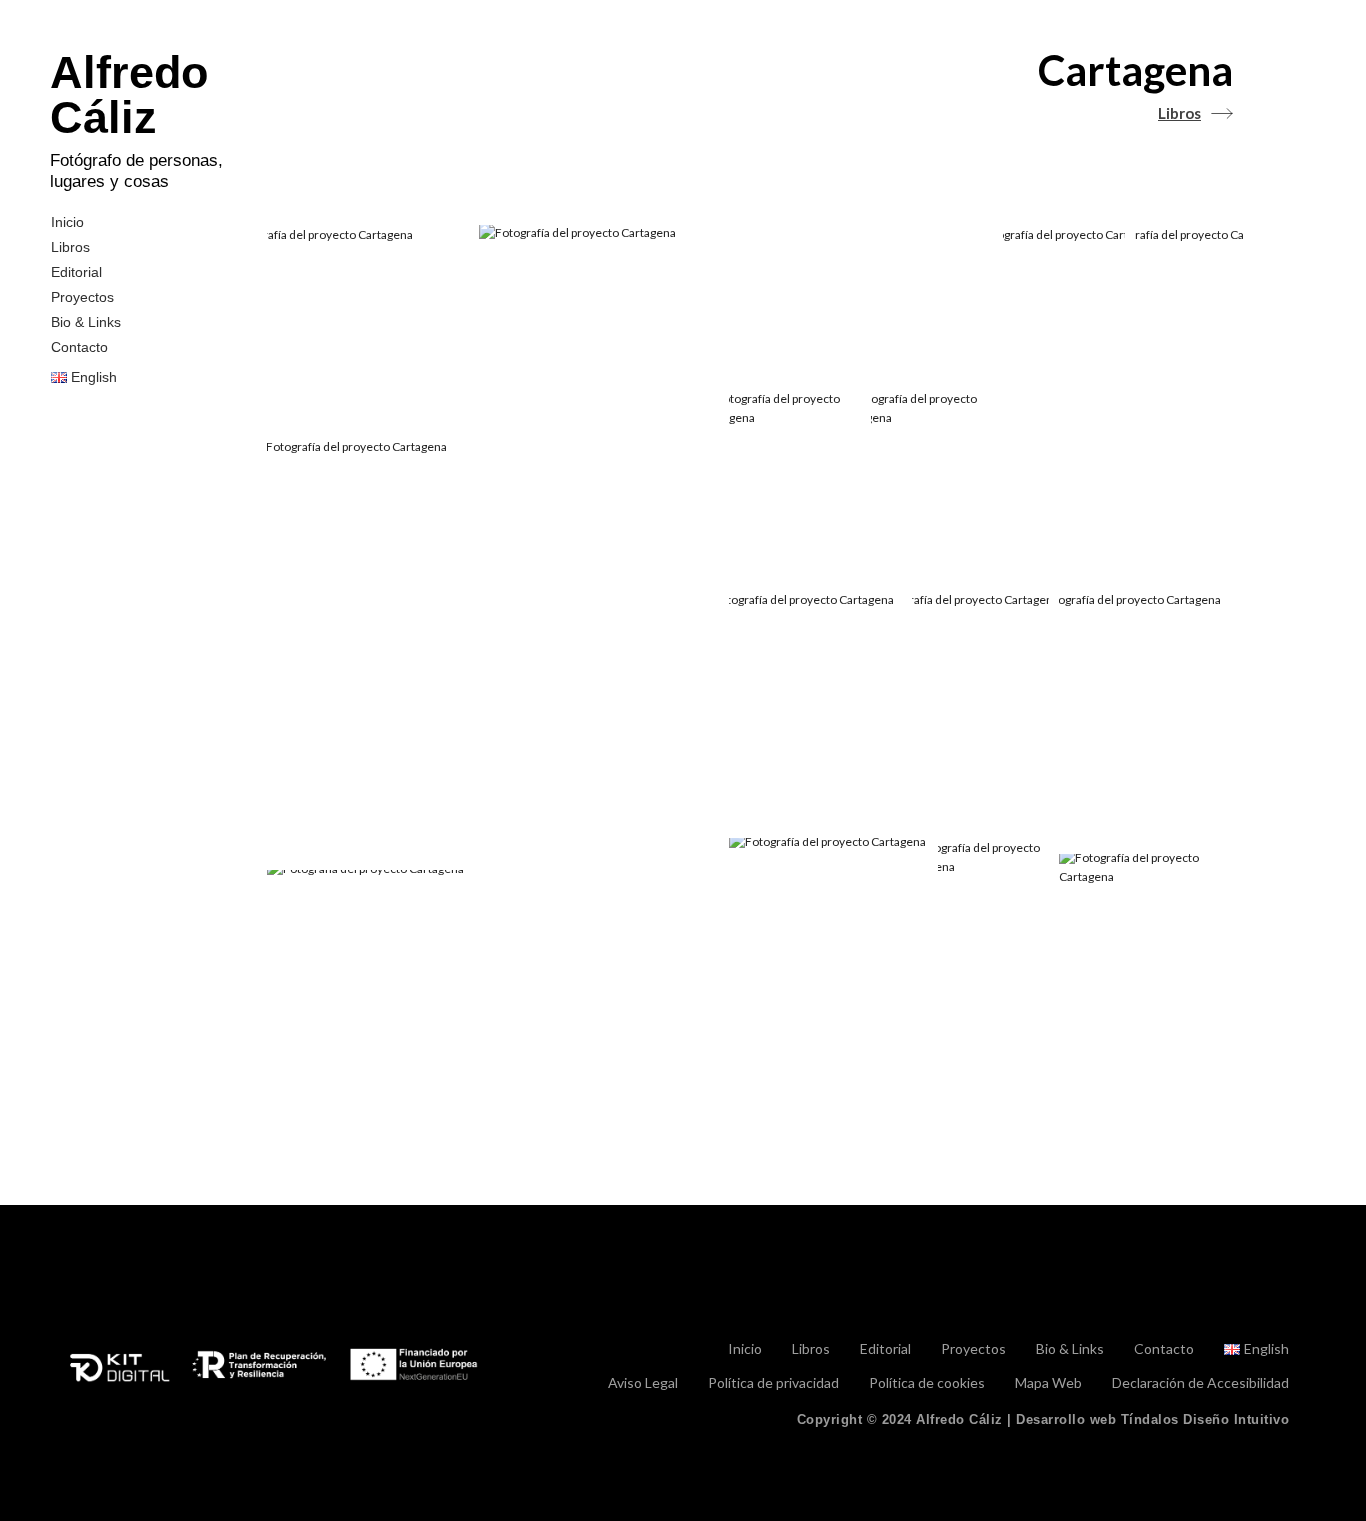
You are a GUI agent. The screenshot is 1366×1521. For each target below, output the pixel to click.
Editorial (76, 272)
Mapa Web (1048, 1383)
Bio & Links (86, 322)
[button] (368, 326)
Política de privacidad (773, 1383)
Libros (70, 247)
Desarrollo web (1152, 1419)
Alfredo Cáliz (129, 95)
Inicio (67, 222)
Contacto (79, 347)
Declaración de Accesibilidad (1200, 1383)
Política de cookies (927, 1383)
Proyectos (82, 297)
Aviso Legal (643, 1383)
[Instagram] (1280, 1298)
